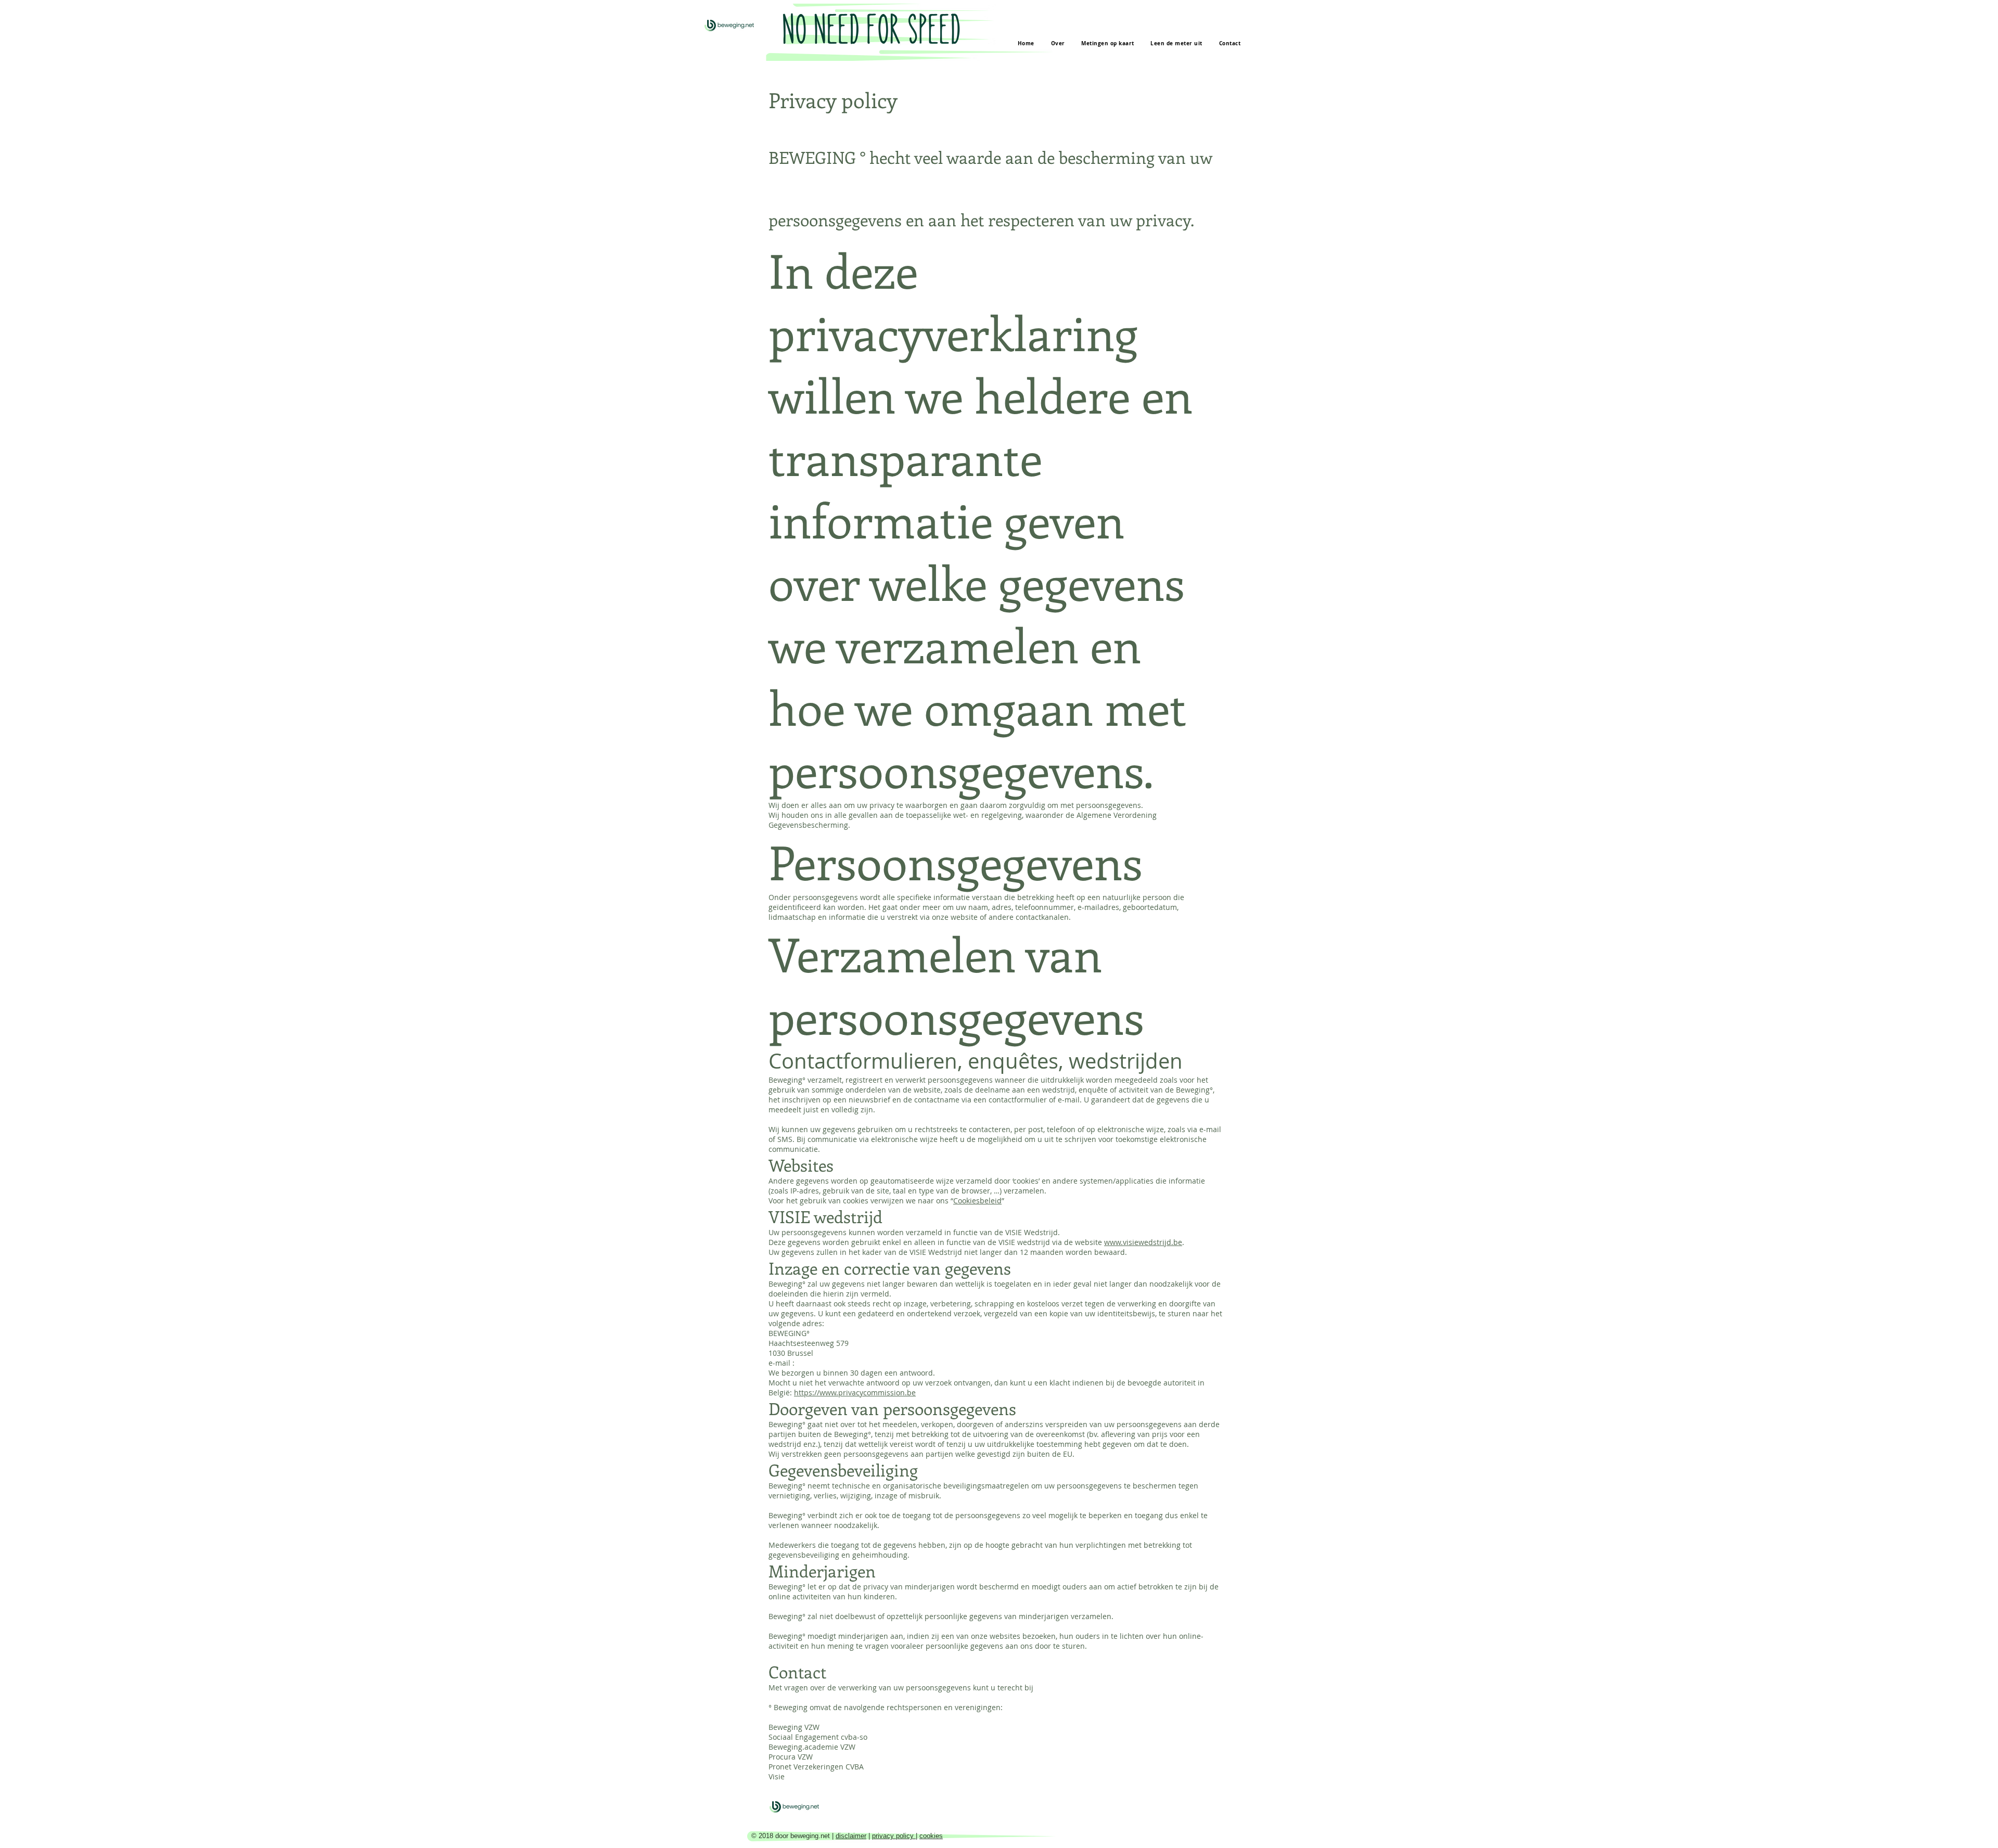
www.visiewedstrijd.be (1143, 1242)
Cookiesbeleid (977, 1201)
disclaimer (851, 1836)
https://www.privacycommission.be (855, 1393)
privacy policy (894, 1836)
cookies (931, 1836)
